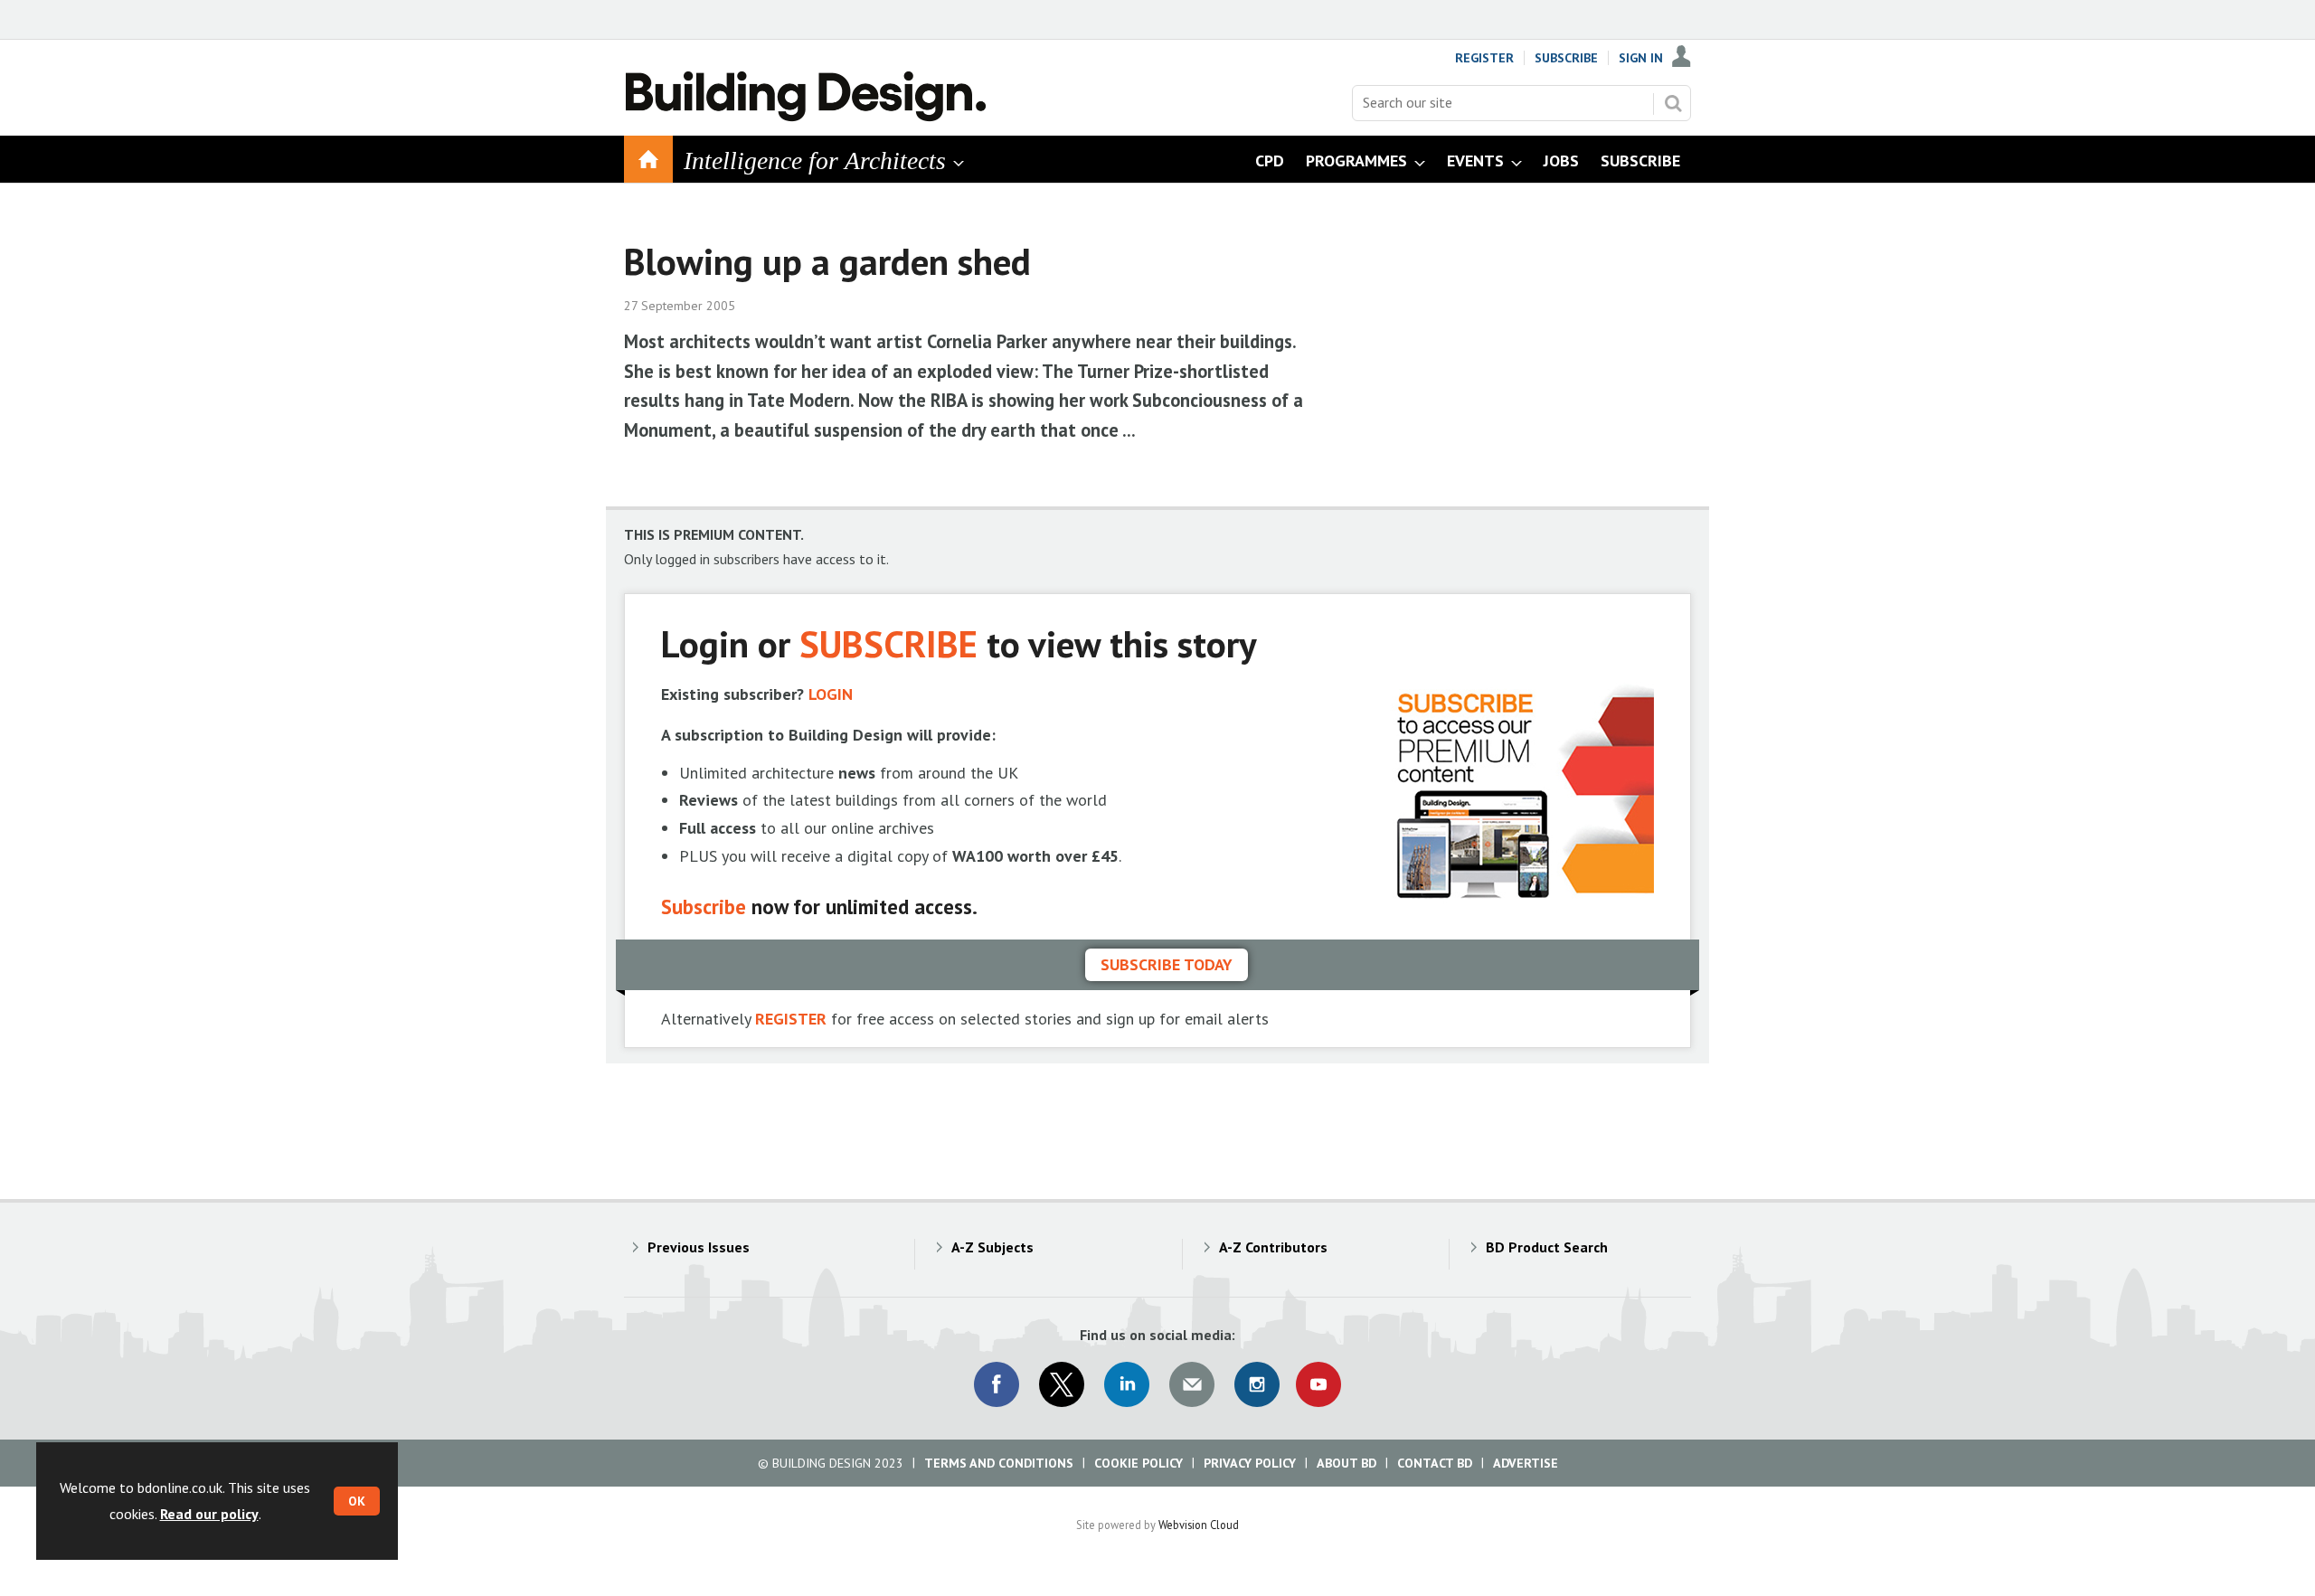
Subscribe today (1167, 964)
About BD (1346, 1463)
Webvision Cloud (1199, 1525)
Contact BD (1435, 1463)
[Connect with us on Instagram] (1257, 1384)
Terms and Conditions (999, 1463)
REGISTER (791, 1019)
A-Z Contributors (1273, 1247)
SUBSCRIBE (888, 643)
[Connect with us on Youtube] (1318, 1384)
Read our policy (209, 1514)
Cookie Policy (1139, 1463)
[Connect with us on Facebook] (997, 1384)
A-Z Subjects (992, 1247)
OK (357, 1501)
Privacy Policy (1250, 1463)
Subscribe (1566, 58)
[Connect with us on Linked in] (1127, 1384)
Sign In (1641, 58)
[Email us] (1192, 1384)
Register (1484, 58)
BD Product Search (1547, 1247)
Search (1673, 103)
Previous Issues (699, 1247)
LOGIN (831, 694)
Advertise (1526, 1463)
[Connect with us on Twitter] (1062, 1384)
